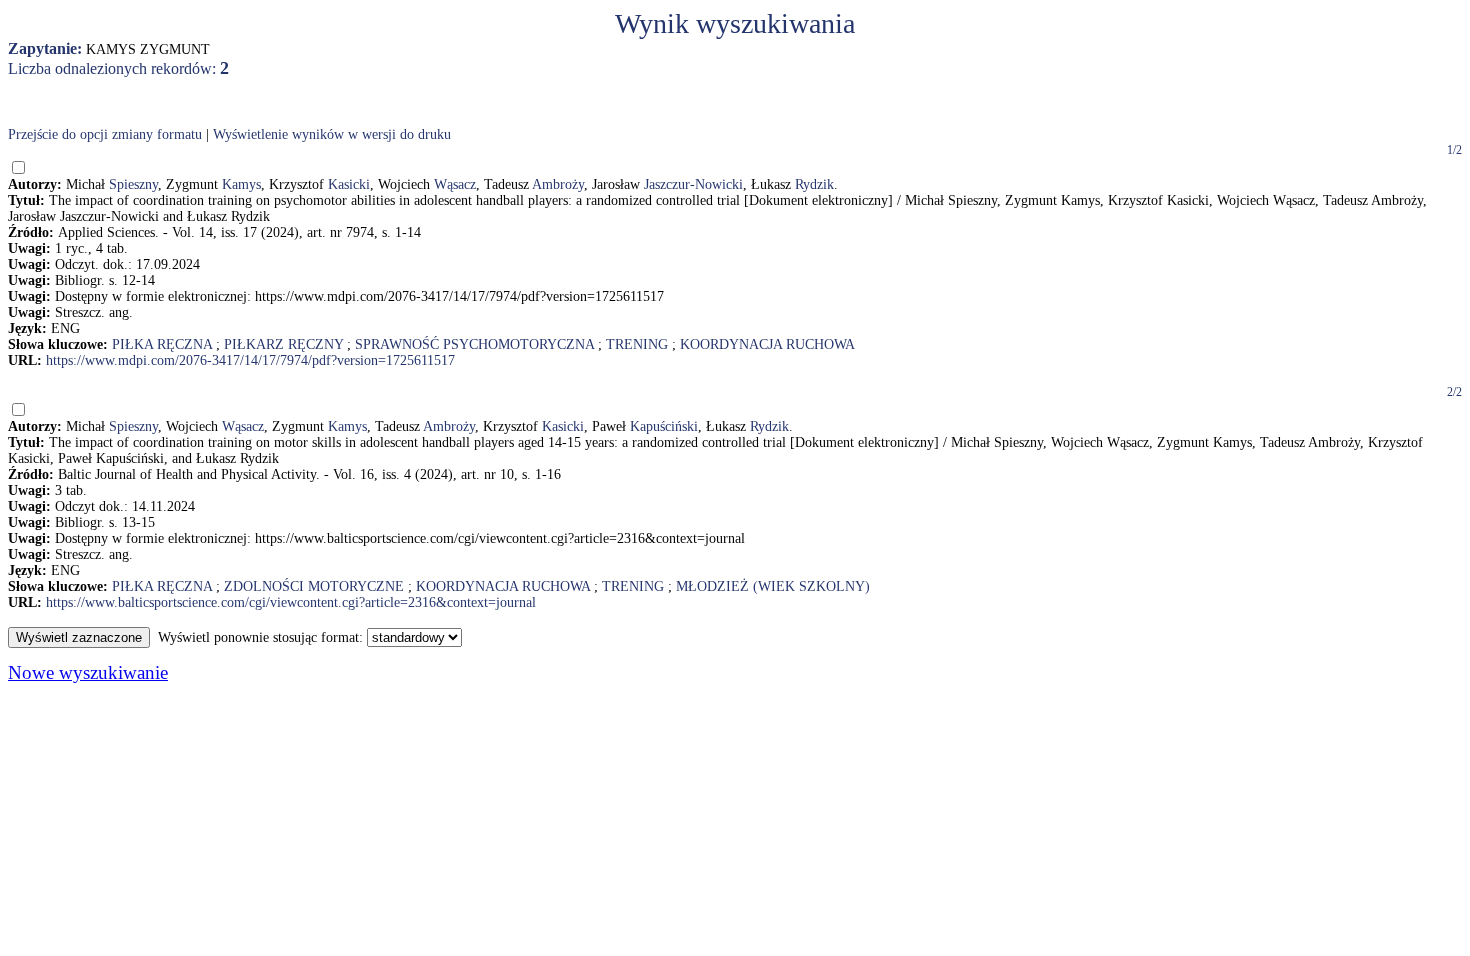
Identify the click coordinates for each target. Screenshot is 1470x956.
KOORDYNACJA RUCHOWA (767, 344)
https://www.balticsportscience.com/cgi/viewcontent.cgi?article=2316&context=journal (291, 602)
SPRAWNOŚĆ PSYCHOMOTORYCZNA (474, 344)
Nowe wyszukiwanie (88, 672)
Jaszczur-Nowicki (693, 184)
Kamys (241, 184)
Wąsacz (455, 184)
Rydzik (814, 184)
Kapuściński (664, 426)
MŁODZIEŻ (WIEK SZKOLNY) (773, 586)
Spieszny (133, 184)
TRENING (637, 344)
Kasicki (349, 184)
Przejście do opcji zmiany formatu (105, 134)
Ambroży (558, 184)
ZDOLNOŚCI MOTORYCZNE (314, 586)
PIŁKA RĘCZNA (162, 344)
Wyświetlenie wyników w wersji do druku (332, 134)
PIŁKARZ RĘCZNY (283, 344)
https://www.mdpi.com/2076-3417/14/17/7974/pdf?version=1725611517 (250, 360)
